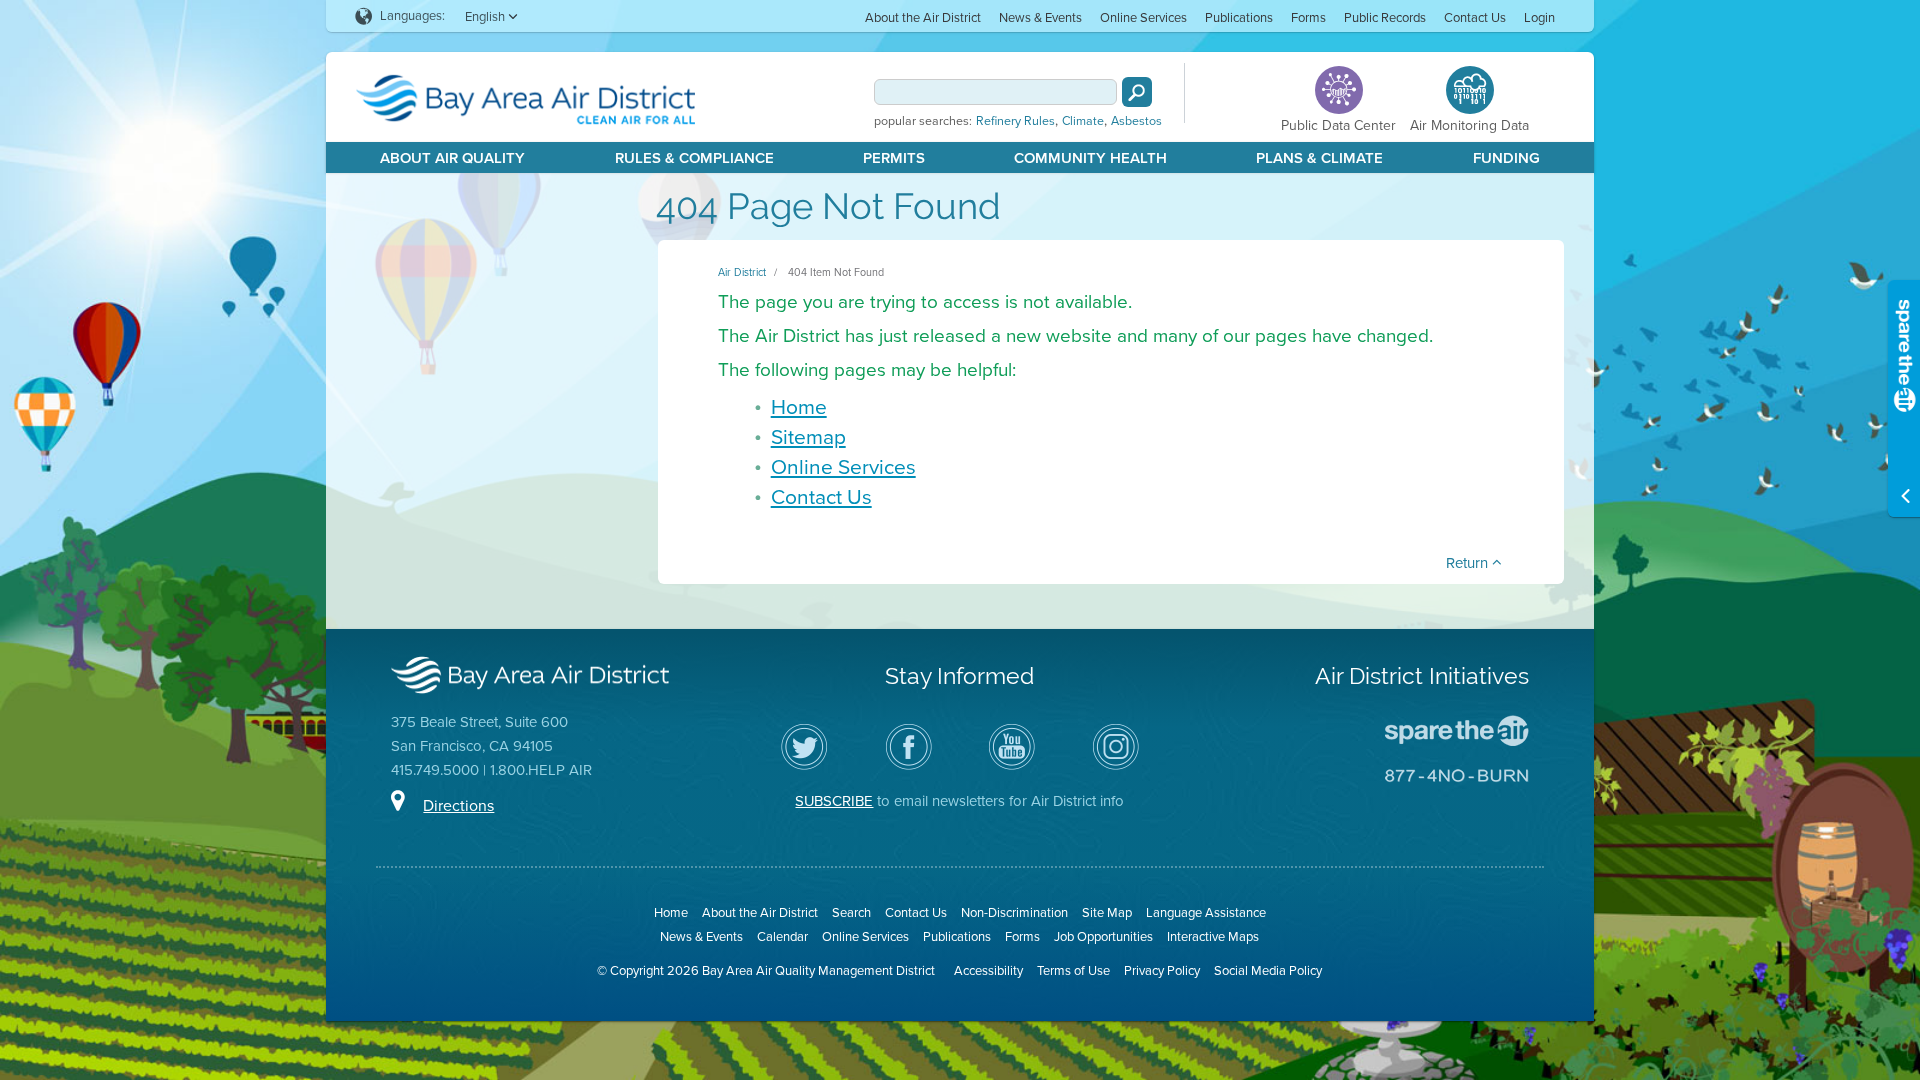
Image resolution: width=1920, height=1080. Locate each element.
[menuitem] (923, 16)
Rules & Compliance (694, 158)
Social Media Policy (1268, 970)
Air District (742, 272)
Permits (894, 158)
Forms (1308, 17)
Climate (1083, 121)
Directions (458, 805)
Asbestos (1136, 121)
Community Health (1090, 158)
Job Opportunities (1103, 936)
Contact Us (1475, 17)
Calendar (782, 936)
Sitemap (808, 436)
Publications (1239, 17)
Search (851, 912)
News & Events (1040, 17)
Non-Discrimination (1014, 912)
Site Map (1107, 912)
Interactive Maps (1213, 936)
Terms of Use (1073, 970)
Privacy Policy (1162, 970)
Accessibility (988, 970)
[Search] (1137, 92)
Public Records (1385, 17)
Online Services (1143, 17)
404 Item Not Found (836, 272)
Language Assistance (1206, 912)
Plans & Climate (1319, 158)
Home (799, 406)
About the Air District (923, 17)
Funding (1506, 158)
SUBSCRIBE (834, 801)
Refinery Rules (1015, 121)
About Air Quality (452, 158)
